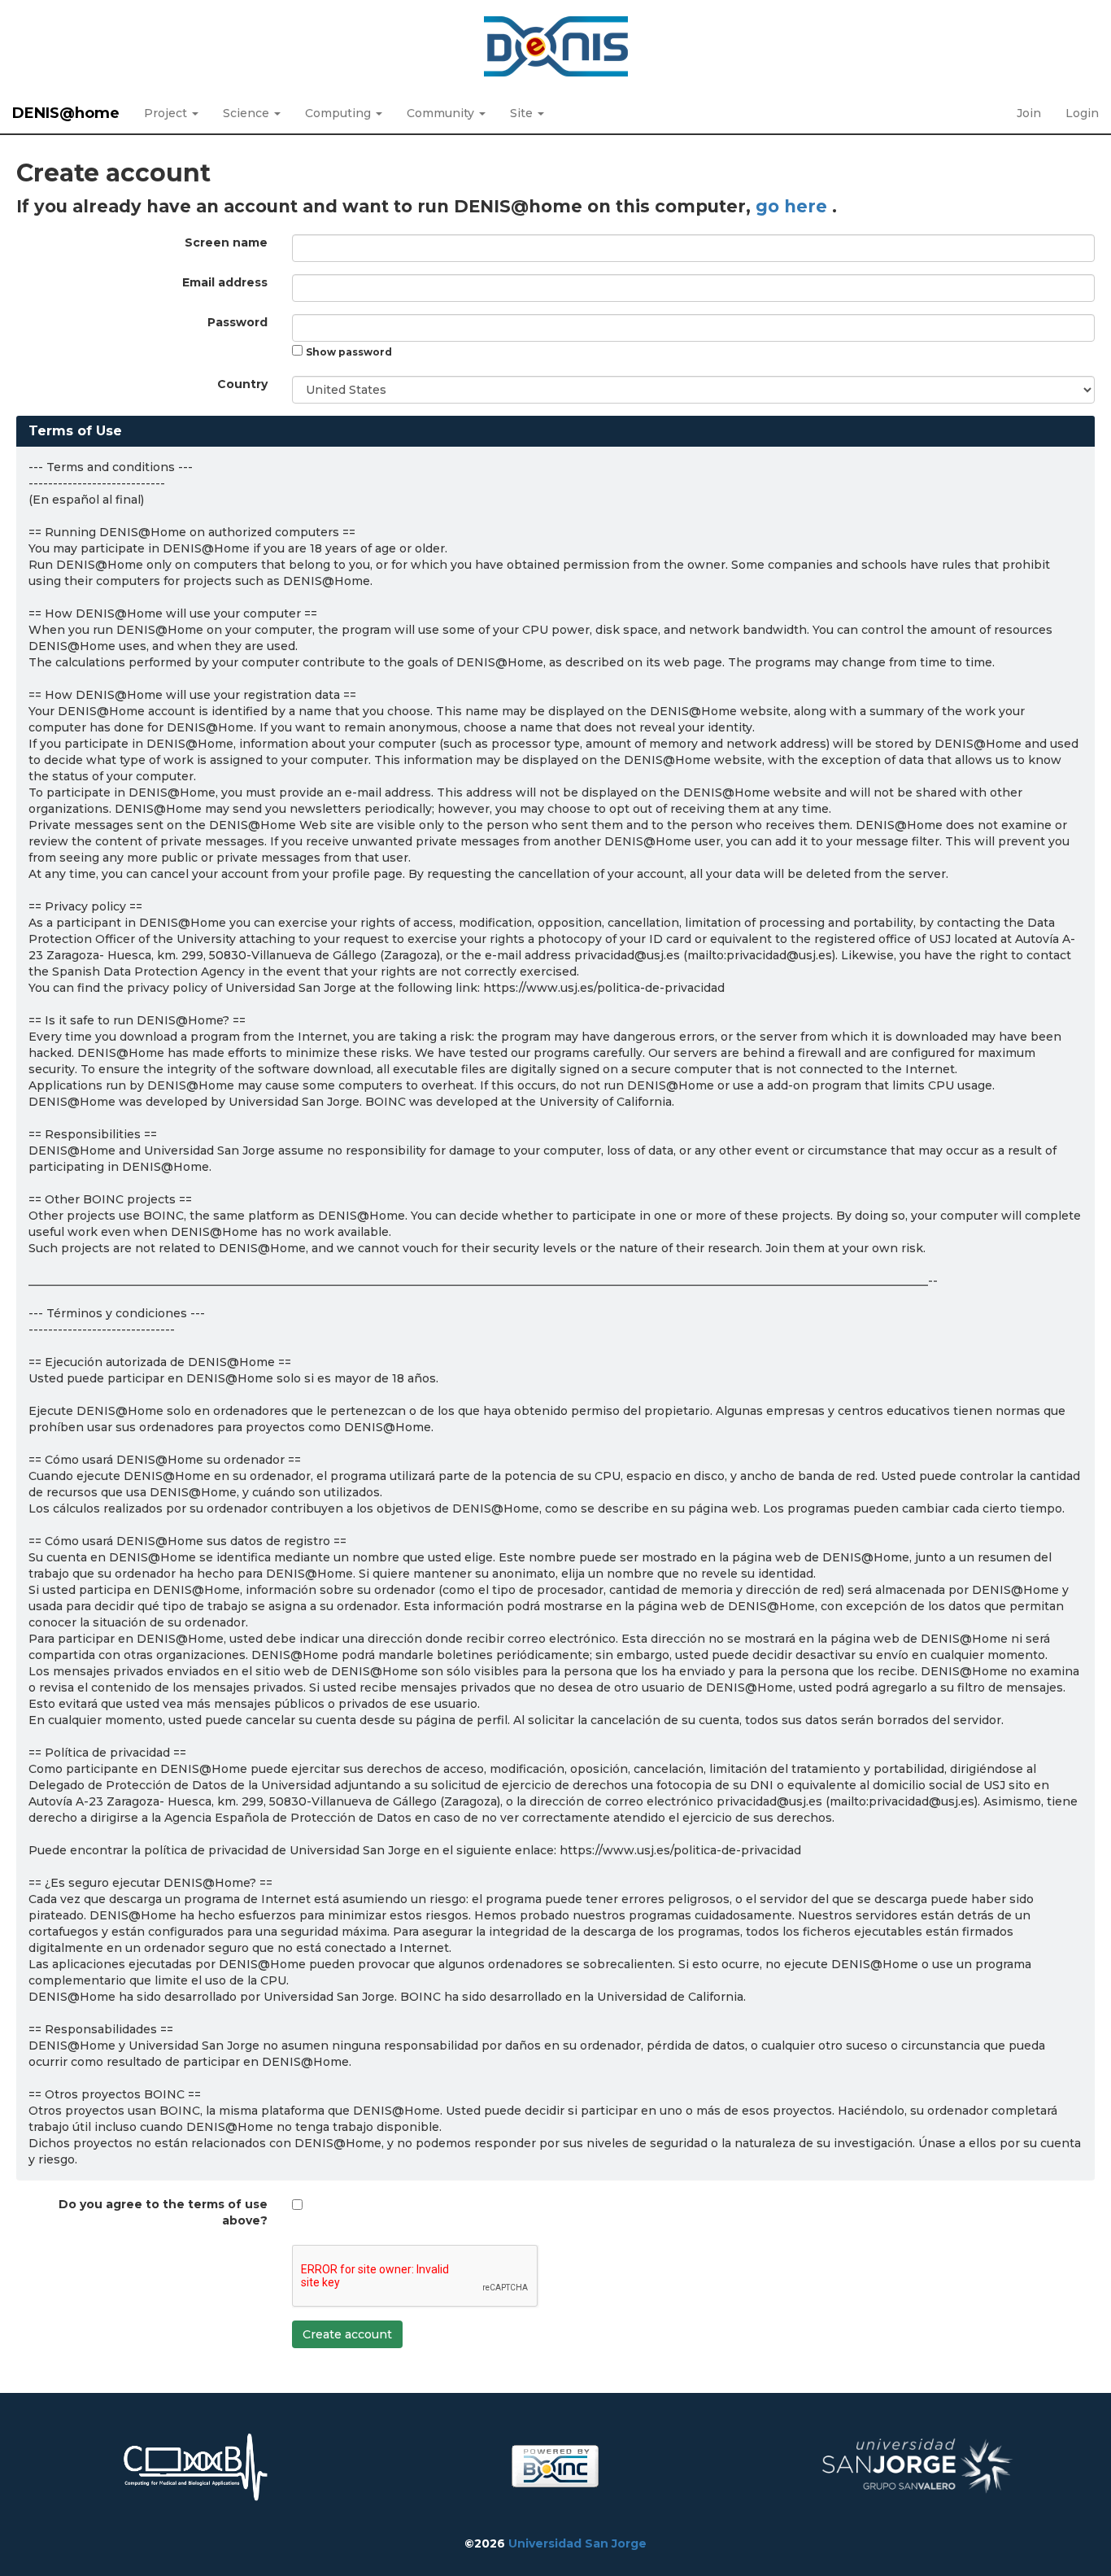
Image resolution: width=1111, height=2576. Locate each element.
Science (248, 113)
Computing (340, 113)
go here (794, 206)
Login (1082, 113)
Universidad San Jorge (577, 2543)
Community (442, 113)
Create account (347, 2334)
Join (1029, 113)
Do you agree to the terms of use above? (163, 2212)
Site (523, 113)
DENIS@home (66, 113)
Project (167, 113)
